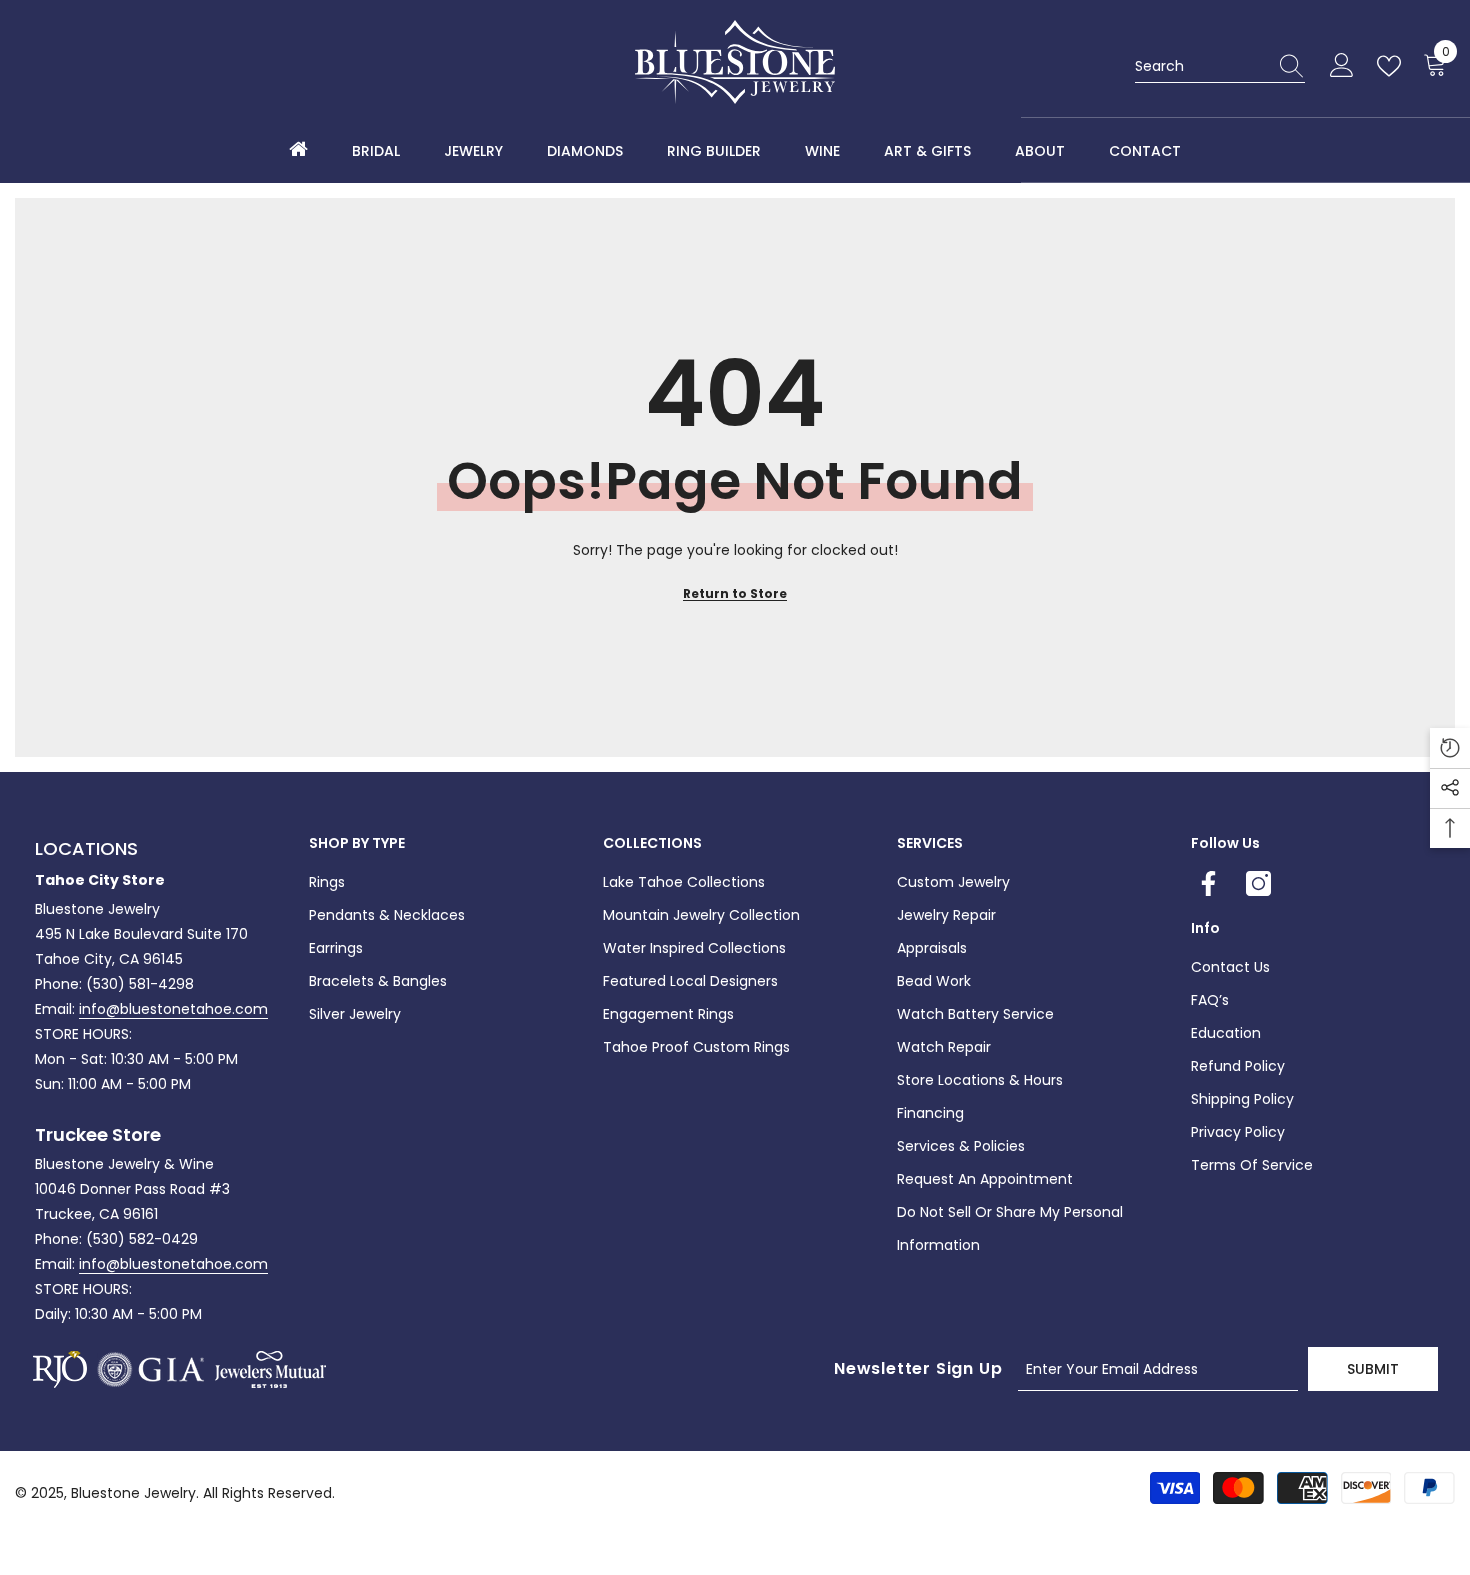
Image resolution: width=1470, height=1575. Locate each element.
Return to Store (735, 593)
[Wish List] (1393, 66)
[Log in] (1342, 66)
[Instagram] (1258, 883)
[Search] (1220, 66)
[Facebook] (1208, 883)
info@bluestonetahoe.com (173, 1009)
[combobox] (1201, 66)
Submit (1373, 1369)
